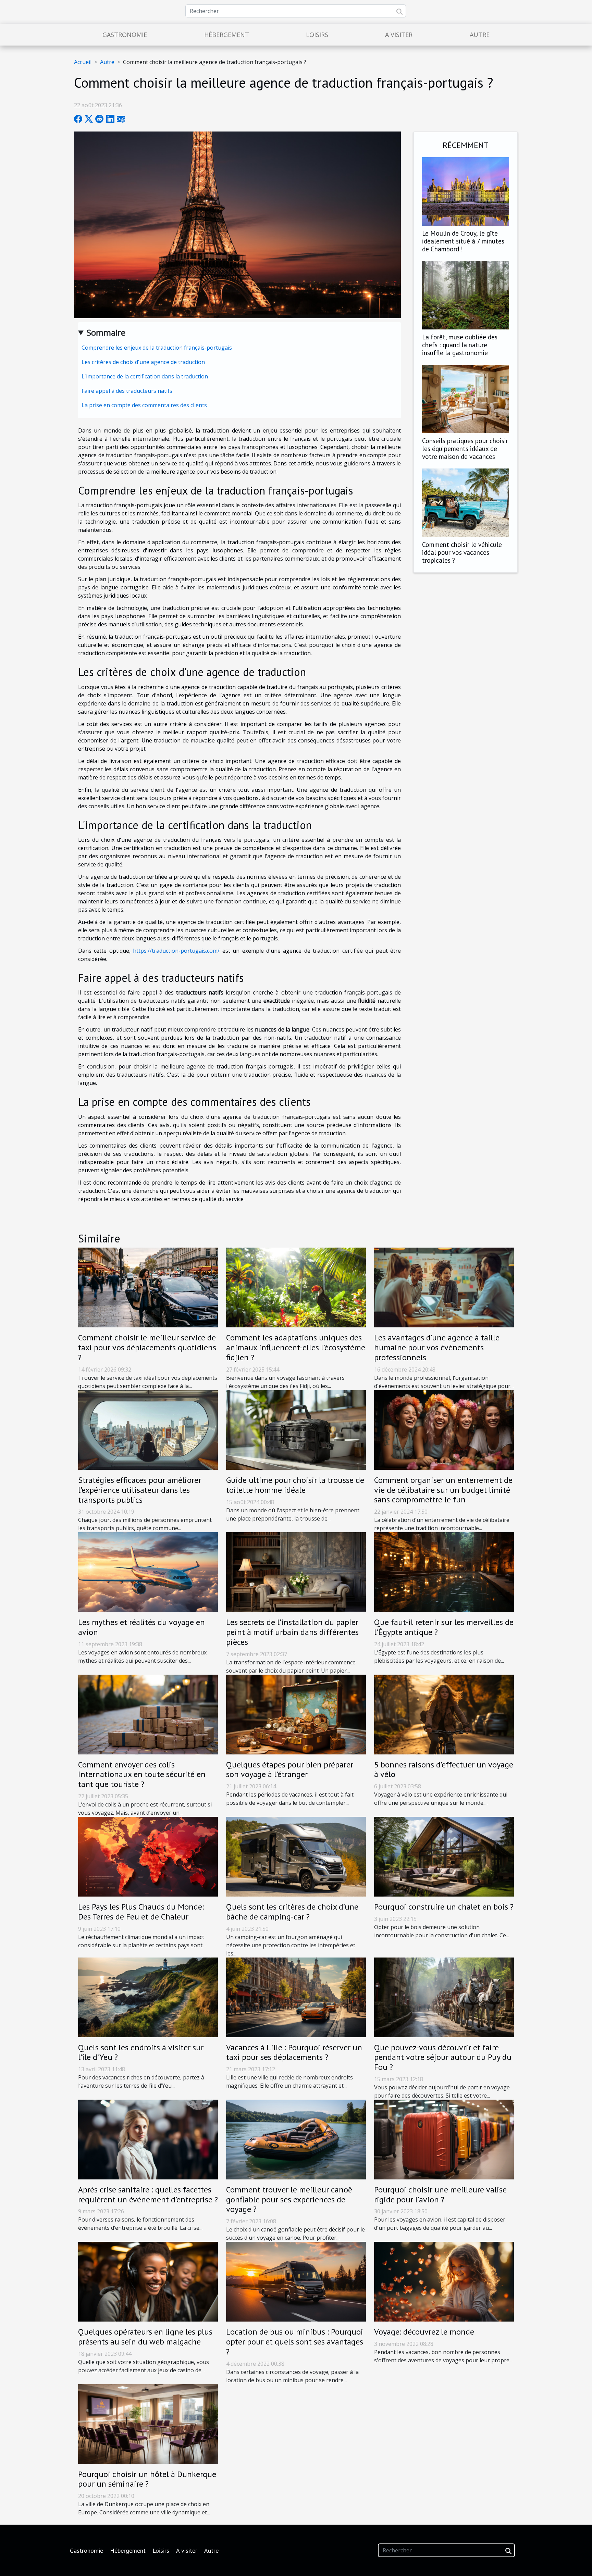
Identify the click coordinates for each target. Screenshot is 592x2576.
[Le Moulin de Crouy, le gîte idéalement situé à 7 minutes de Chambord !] (466, 191)
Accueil (83, 62)
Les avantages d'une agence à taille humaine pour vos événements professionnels (437, 1347)
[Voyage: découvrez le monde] (444, 2281)
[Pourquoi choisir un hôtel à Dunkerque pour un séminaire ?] (148, 2423)
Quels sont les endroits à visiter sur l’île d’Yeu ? (141, 2052)
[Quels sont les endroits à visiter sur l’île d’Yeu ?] (148, 1997)
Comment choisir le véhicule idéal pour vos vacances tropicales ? (462, 552)
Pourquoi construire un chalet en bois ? (444, 1907)
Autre (480, 35)
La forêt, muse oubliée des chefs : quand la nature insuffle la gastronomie (460, 345)
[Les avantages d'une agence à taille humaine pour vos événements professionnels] (444, 1287)
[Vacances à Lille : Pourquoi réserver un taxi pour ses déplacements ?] (296, 1997)
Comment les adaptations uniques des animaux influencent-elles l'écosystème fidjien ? (296, 1347)
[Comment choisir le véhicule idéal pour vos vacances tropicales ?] (466, 502)
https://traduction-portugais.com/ (176, 951)
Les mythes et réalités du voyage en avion (141, 1627)
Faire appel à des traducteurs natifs (127, 391)
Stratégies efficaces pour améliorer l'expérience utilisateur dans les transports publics (140, 1490)
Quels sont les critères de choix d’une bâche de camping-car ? (292, 1912)
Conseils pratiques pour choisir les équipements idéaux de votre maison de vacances (465, 448)
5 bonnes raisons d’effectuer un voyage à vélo (444, 1770)
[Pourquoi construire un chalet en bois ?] (444, 1856)
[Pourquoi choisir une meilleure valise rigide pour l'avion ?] (444, 2139)
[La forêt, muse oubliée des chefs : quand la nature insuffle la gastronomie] (466, 295)
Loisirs (317, 35)
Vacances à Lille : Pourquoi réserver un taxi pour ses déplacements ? (294, 2052)
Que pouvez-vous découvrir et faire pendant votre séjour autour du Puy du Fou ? (443, 2057)
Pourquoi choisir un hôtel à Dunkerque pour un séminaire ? (147, 2479)
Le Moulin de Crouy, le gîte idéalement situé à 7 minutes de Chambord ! (463, 241)
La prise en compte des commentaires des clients (144, 405)
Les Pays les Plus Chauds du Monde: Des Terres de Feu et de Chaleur (141, 1912)
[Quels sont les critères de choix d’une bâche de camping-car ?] (296, 1856)
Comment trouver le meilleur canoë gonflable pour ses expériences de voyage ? (289, 2199)
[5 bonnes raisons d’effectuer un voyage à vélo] (444, 1714)
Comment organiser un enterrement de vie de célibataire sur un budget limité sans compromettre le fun (443, 1490)
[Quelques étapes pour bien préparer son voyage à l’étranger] (296, 1714)
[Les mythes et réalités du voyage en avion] (148, 1572)
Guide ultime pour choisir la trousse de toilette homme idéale (295, 1485)
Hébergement (227, 35)
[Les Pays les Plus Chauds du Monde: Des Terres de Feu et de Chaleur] (148, 1856)
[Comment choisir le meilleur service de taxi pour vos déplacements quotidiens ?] (148, 1287)
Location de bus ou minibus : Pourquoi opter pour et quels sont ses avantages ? (295, 2342)
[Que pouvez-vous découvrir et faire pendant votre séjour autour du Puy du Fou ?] (444, 1997)
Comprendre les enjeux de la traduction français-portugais (157, 348)
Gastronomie (125, 35)
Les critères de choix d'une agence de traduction (143, 362)
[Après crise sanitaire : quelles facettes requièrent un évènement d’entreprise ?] (148, 2139)
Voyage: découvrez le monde (424, 2332)
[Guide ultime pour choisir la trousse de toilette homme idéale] (296, 1429)
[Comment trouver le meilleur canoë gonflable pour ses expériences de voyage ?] (296, 2139)
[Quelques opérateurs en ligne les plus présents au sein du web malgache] (148, 2281)
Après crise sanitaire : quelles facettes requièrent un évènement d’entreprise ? (148, 2194)
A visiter (399, 35)
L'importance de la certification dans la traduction (145, 376)
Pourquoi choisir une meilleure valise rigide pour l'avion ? (440, 2194)
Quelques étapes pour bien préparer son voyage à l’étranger (290, 1770)
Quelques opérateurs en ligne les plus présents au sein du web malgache (145, 2337)
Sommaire (106, 332)
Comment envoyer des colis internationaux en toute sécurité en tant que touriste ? (142, 1774)
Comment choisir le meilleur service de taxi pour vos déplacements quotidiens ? (147, 1347)
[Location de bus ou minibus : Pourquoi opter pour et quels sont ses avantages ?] (296, 2281)
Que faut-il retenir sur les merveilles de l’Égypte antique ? (444, 1627)
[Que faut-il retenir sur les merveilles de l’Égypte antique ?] (444, 1572)
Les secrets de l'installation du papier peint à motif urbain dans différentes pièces (292, 1632)
